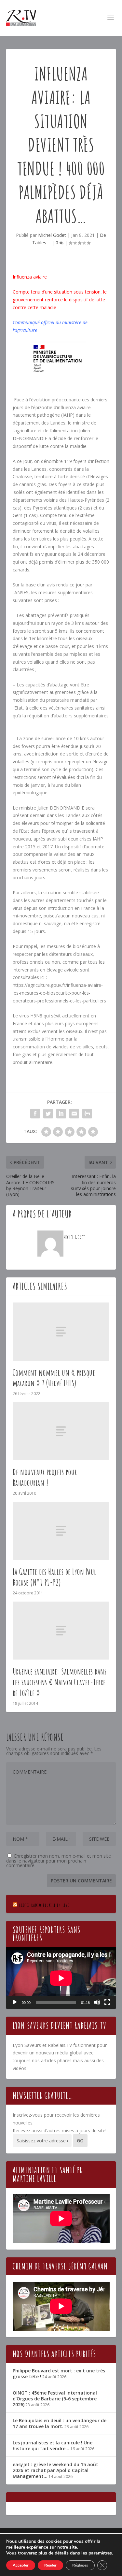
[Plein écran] (107, 2002)
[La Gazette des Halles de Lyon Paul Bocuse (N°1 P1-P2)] (61, 1531)
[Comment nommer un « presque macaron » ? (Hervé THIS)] (61, 1331)
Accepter (21, 2565)
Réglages (80, 2565)
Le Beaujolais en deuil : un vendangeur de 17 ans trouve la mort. (60, 2423)
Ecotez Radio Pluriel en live (44, 1905)
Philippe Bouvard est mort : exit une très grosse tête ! (59, 2374)
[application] (61, 1978)
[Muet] (97, 2002)
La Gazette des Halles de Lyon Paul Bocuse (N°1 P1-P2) (55, 1577)
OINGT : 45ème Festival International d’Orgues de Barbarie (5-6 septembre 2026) (55, 2399)
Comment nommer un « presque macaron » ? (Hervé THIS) (54, 1378)
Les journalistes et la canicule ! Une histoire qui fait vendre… (53, 2446)
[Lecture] (15, 2002)
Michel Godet (52, 235)
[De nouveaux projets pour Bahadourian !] (61, 1431)
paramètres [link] (100, 2553)
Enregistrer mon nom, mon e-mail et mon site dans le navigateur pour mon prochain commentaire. (59, 1861)
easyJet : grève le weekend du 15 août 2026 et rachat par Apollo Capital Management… (55, 2470)
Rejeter (50, 2565)
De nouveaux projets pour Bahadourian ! (45, 1477)
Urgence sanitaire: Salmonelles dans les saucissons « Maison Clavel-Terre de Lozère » (60, 1682)
